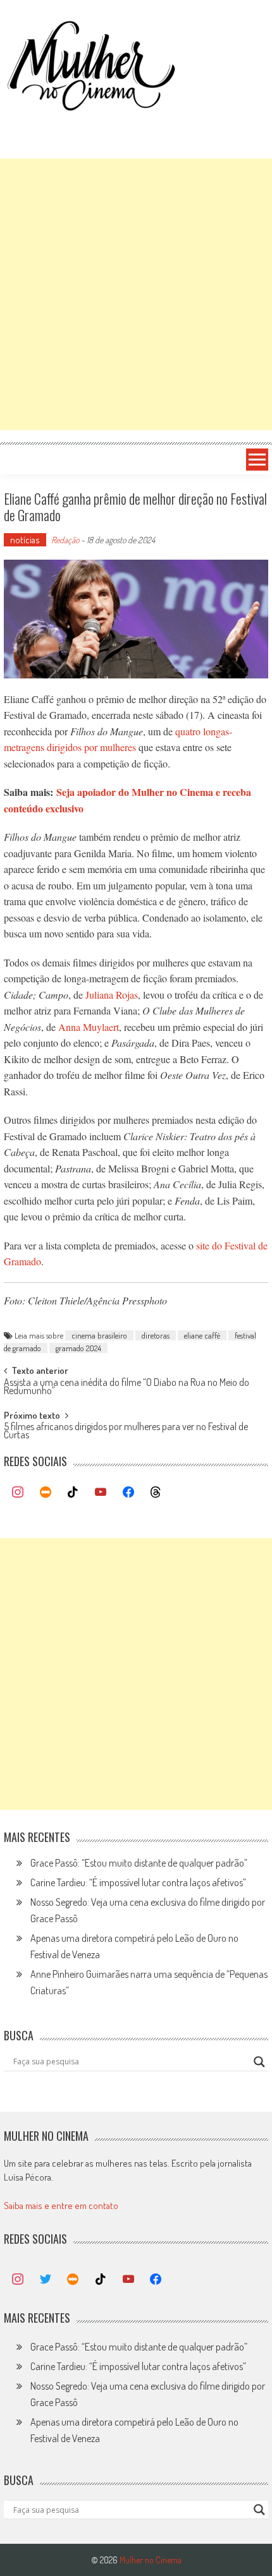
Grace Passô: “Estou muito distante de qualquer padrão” (139, 1863)
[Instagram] (18, 1493)
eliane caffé (202, 1335)
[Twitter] (46, 2280)
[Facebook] (128, 1493)
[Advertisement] (136, 294)
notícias (25, 540)
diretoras (156, 1335)
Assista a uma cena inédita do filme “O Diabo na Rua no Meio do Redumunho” (127, 1387)
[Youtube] (101, 1493)
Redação (65, 540)
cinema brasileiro (99, 1335)
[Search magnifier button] (259, 2062)
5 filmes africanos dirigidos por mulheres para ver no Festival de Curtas (126, 1432)
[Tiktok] (73, 1493)
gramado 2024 (78, 1348)
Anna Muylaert (89, 1027)
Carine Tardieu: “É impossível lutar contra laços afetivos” (138, 1882)
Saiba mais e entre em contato (61, 2206)
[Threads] (156, 1493)
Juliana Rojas (112, 995)
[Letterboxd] (46, 1493)
